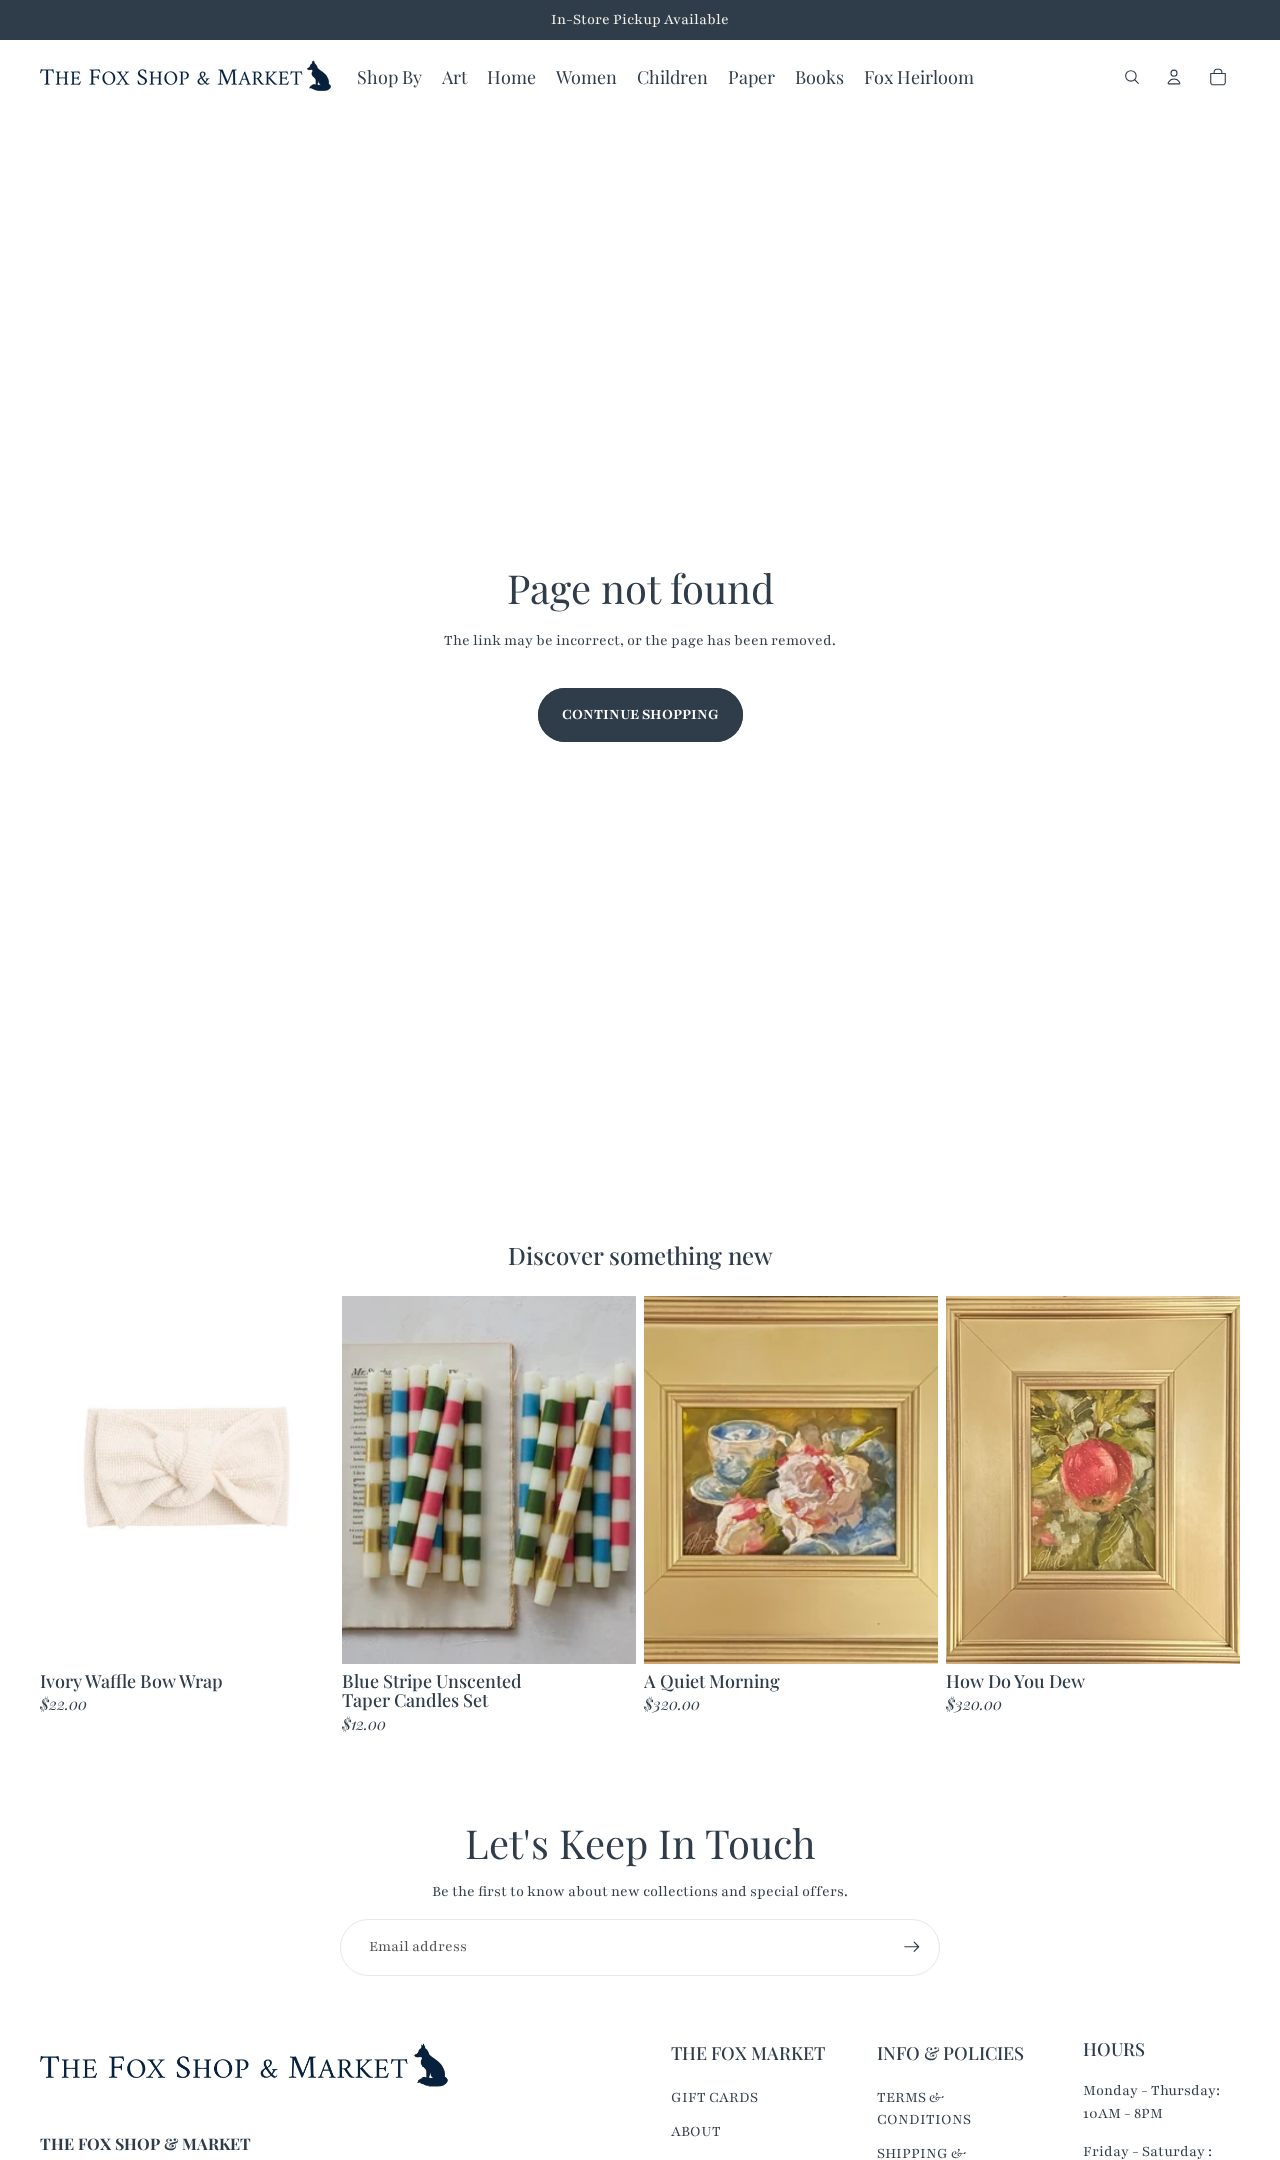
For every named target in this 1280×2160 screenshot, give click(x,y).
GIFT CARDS (714, 2097)
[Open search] (1132, 77)
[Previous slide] (372, 1480)
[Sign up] (912, 1947)
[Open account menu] (1174, 77)
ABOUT (696, 2131)
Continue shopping (640, 714)
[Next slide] (606, 1480)
